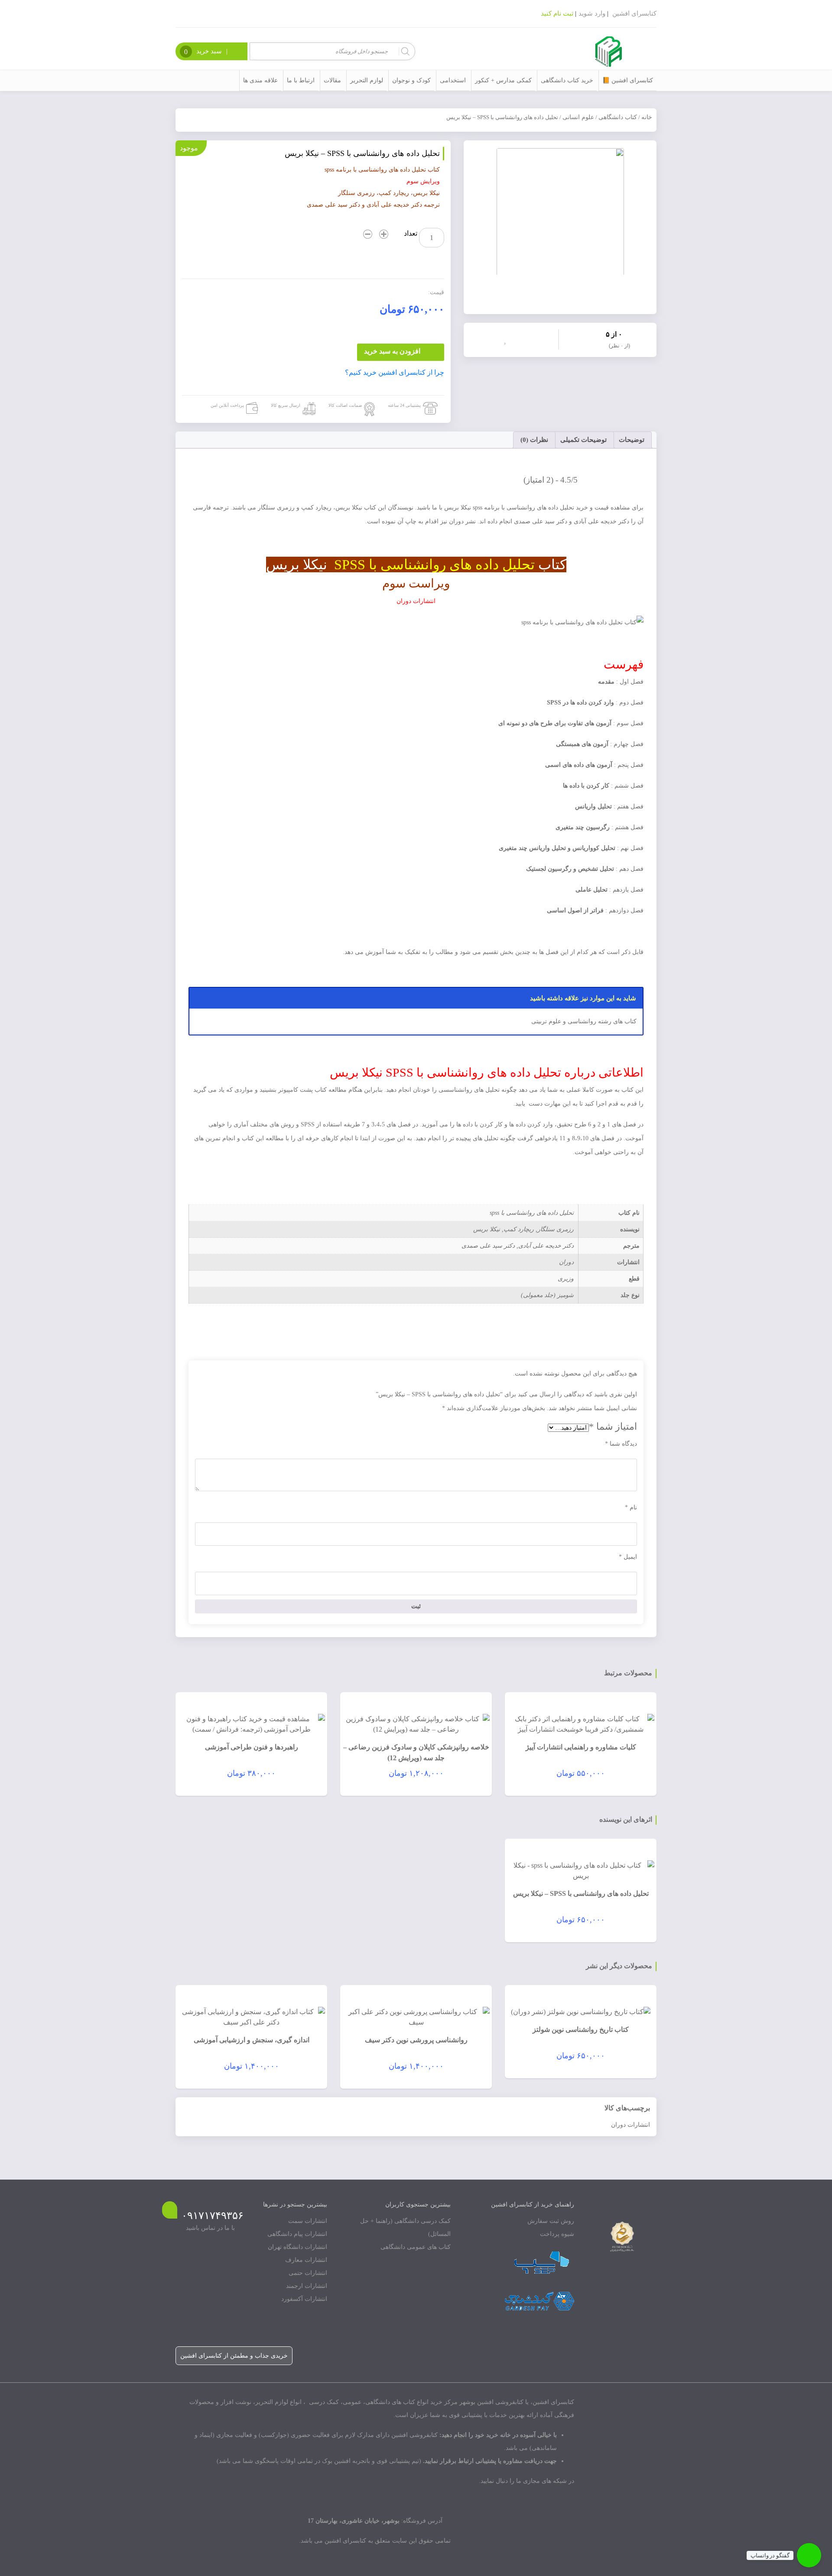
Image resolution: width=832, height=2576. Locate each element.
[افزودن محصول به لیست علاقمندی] (507, 339)
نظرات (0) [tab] (534, 440)
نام (631, 1507)
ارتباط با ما (301, 80)
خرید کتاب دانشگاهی (567, 80)
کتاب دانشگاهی (618, 117)
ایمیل (628, 1557)
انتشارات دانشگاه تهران (297, 2247)
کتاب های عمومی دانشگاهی (416, 2247)
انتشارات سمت (308, 2221)
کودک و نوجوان (411, 80)
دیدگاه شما (621, 1444)
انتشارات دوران (630, 2125)
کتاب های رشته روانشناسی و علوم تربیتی (584, 1021)
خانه (647, 117)
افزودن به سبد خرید (392, 351)
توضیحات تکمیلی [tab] (583, 440)
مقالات (332, 80)
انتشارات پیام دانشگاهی (297, 2234)
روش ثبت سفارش (551, 2221)
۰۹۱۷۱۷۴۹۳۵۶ (213, 2216)
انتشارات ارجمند (307, 2286)
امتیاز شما (613, 1426)
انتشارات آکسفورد (304, 2299)
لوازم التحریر (367, 80)
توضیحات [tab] (632, 440)
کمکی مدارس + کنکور (503, 80)
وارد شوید (592, 13)
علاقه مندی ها (260, 80)
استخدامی (453, 80)
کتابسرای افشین (634, 13)
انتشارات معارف (306, 2260)
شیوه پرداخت (557, 2234)
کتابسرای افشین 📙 (628, 80)
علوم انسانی (578, 117)
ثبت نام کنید (557, 13)
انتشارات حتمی (308, 2273)
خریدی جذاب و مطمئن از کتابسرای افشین (234, 2356)
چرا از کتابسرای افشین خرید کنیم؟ (395, 372)
